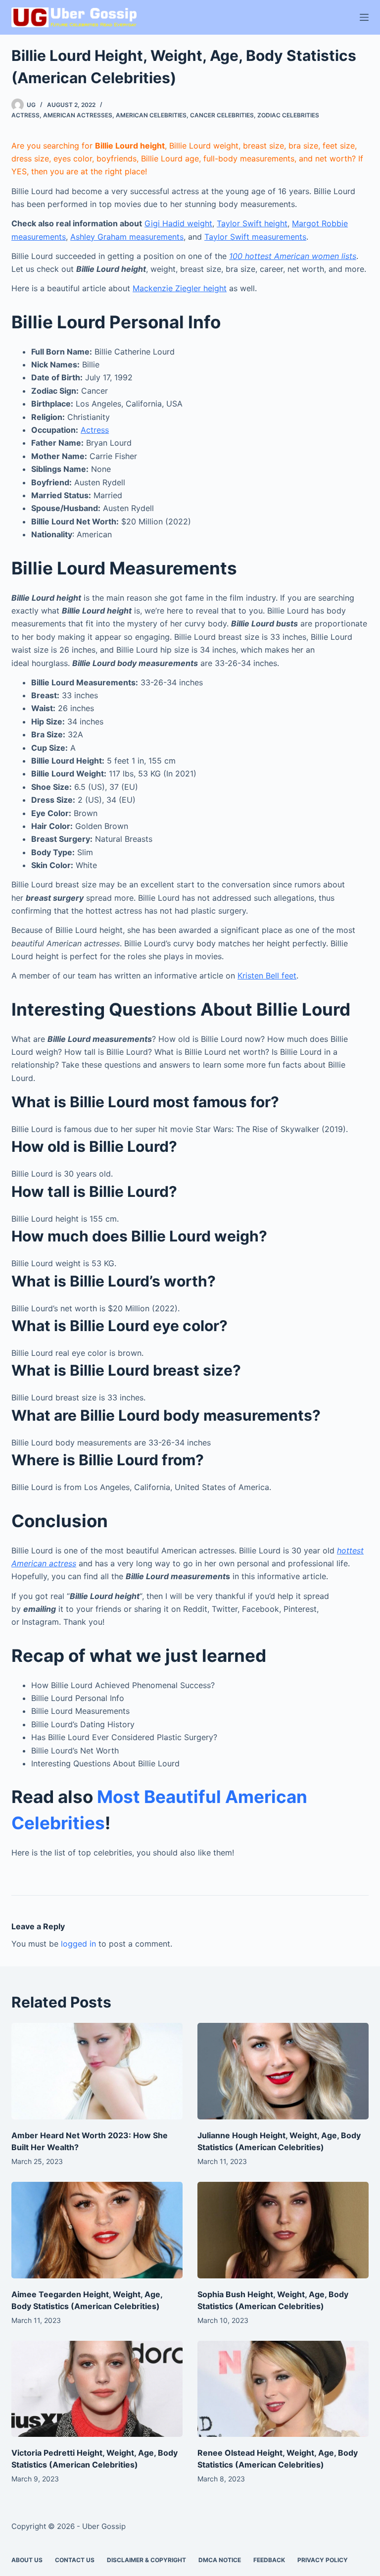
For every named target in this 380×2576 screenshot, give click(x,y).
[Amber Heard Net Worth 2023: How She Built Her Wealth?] (97, 2071)
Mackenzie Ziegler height (180, 288)
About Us (27, 2560)
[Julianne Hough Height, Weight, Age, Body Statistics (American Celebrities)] (283, 2071)
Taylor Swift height (252, 223)
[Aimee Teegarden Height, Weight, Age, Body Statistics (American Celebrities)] (97, 2230)
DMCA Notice (220, 2560)
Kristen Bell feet (267, 976)
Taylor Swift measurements (255, 237)
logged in (78, 1944)
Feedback (269, 2560)
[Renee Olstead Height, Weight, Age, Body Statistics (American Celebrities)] (283, 2389)
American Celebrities (151, 115)
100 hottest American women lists (293, 256)
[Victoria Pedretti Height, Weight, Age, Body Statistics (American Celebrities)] (97, 2389)
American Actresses (78, 115)
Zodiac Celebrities (288, 115)
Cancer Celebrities (222, 115)
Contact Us (75, 2560)
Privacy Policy (323, 2560)
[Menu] (364, 17)
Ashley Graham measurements (127, 237)
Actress (25, 115)
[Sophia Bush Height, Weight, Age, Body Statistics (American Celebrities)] (283, 2230)
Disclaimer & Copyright (146, 2560)
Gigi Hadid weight (178, 223)
